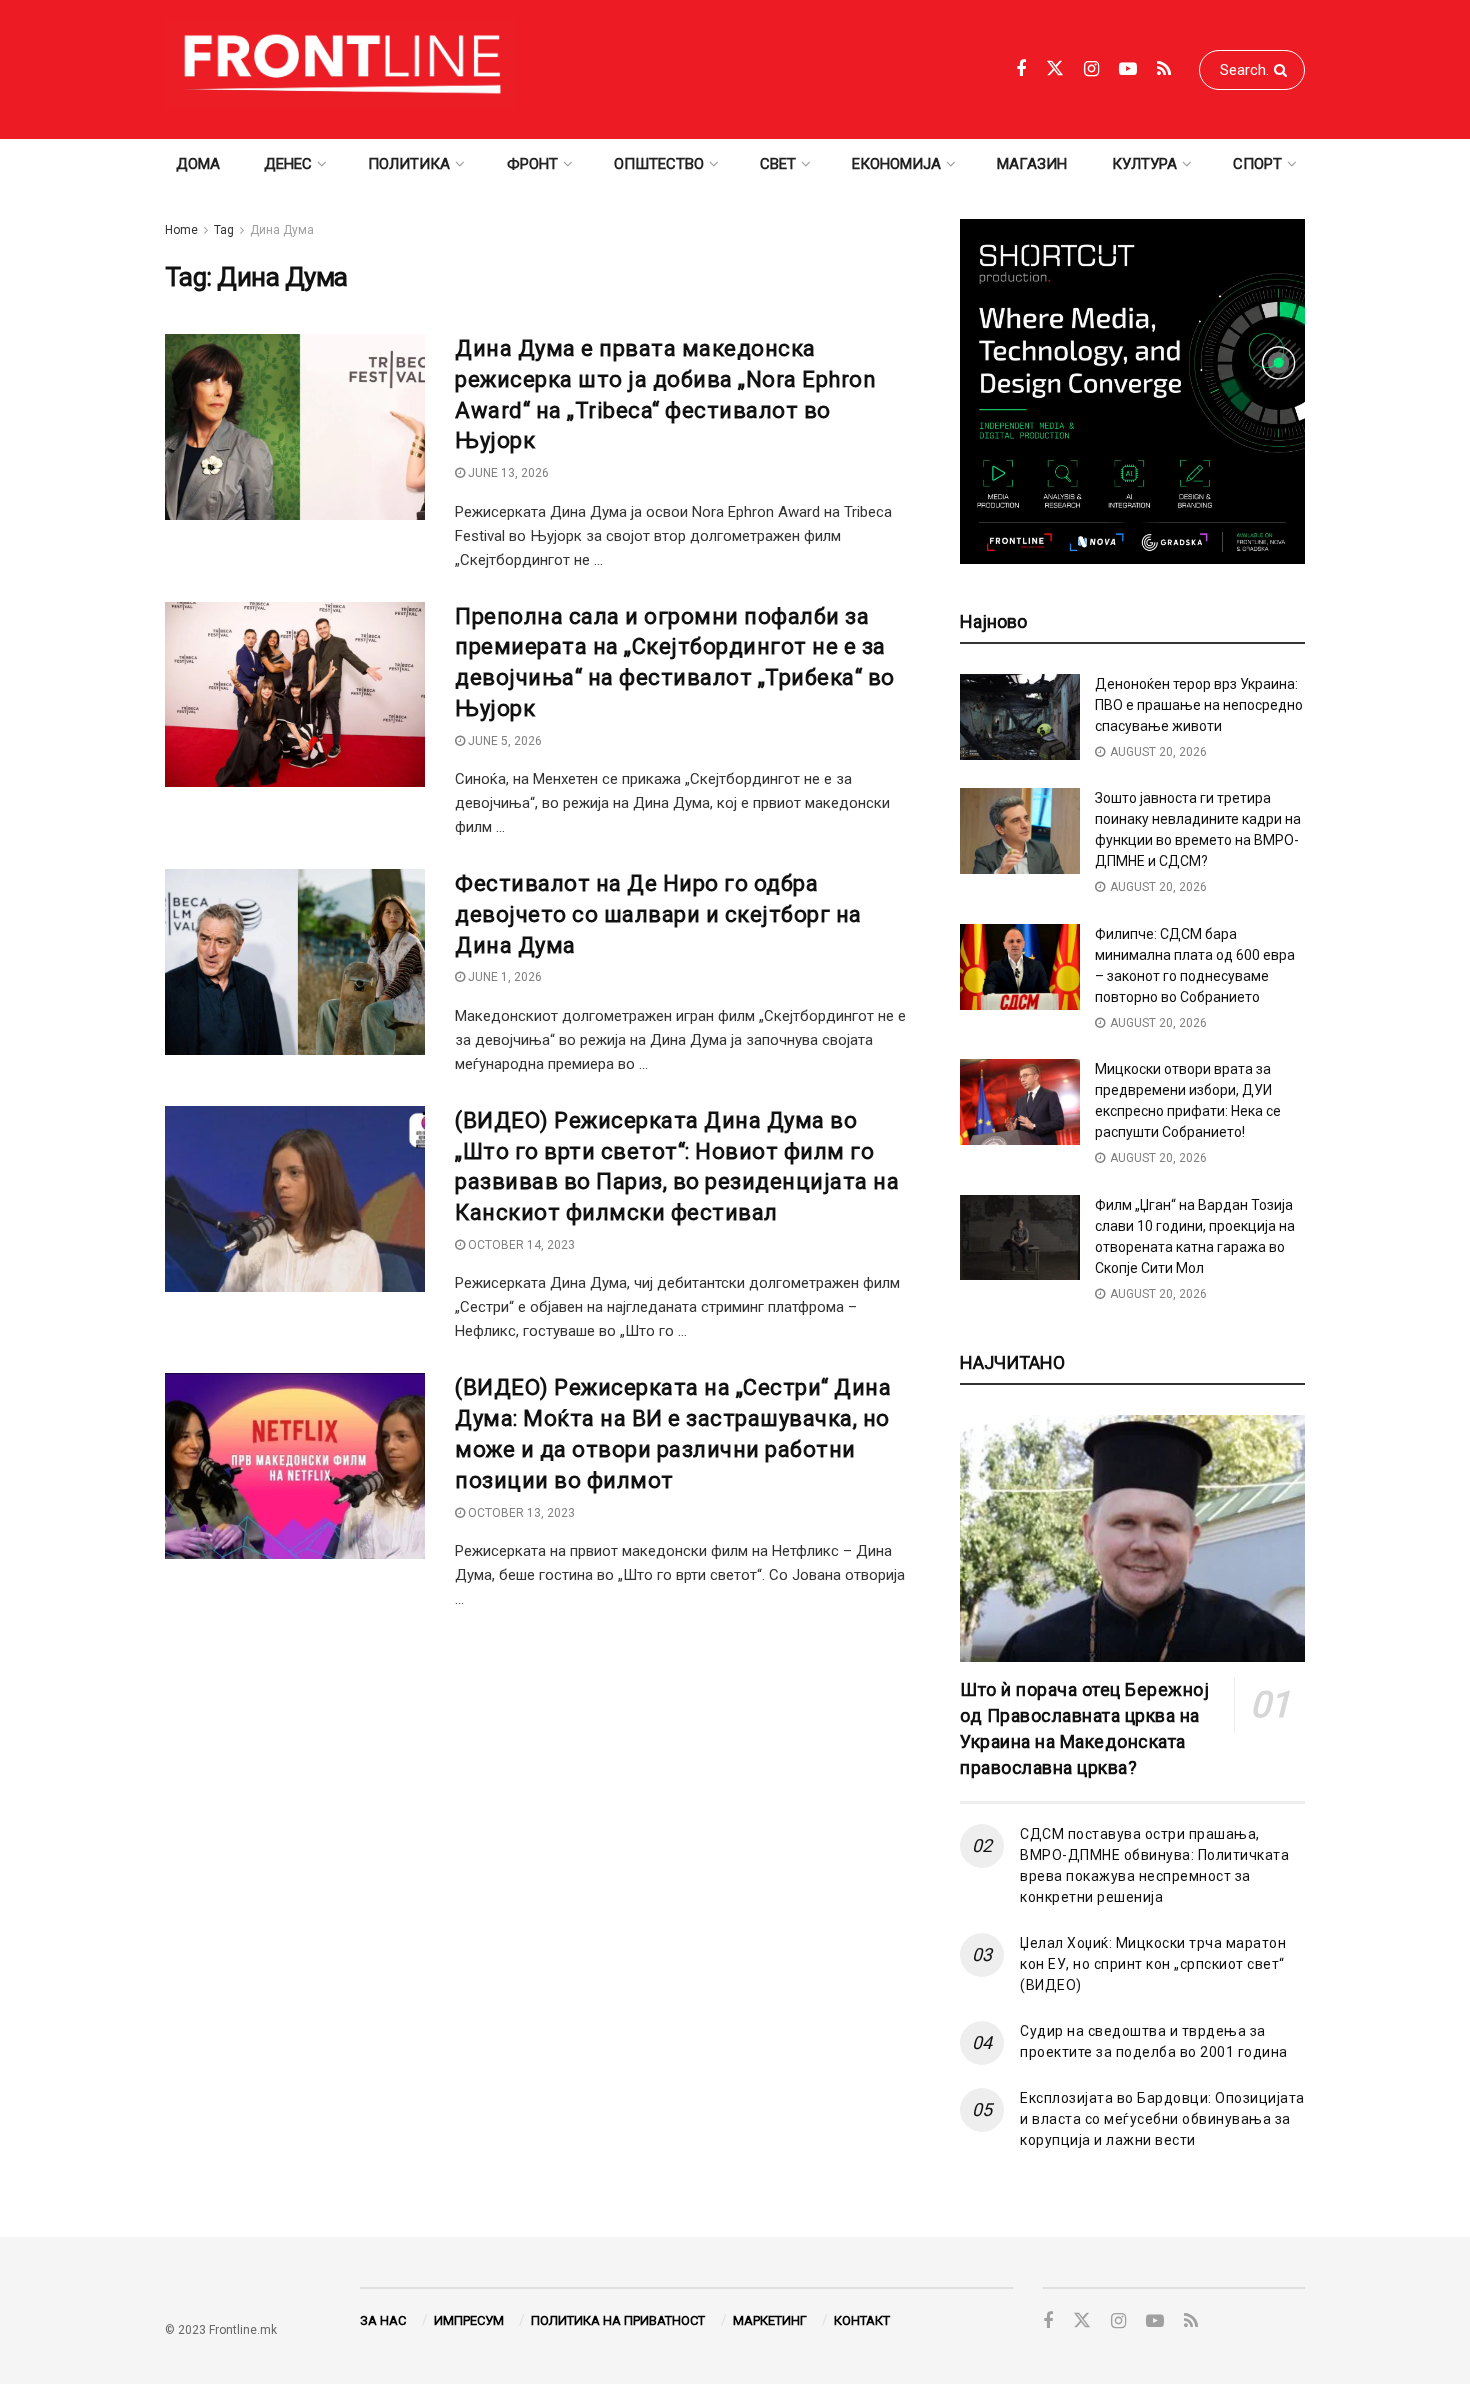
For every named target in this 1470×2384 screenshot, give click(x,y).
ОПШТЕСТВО (659, 164)
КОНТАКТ (862, 2320)
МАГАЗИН (1032, 164)
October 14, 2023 (520, 1245)
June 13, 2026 (507, 473)
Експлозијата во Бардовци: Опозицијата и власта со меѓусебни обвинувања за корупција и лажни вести (1162, 2119)
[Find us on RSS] (1164, 69)
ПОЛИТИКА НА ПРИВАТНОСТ (618, 2320)
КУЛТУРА (1144, 164)
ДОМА (198, 164)
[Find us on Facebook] (1021, 69)
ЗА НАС (383, 2320)
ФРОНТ (532, 164)
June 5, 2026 (503, 741)
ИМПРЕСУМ (469, 2320)
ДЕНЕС (288, 164)
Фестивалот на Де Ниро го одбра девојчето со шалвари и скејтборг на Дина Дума (658, 914)
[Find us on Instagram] (1091, 69)
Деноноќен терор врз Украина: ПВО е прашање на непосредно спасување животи (1199, 705)
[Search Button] (1284, 70)
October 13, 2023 (520, 1513)
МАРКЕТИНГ (770, 2320)
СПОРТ (1257, 164)
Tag (224, 230)
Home (181, 230)
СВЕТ (778, 164)
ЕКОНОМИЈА (896, 164)
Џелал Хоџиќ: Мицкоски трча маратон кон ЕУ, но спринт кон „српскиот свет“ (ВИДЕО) (1153, 1964)
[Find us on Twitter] (1055, 69)
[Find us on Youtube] (1128, 69)
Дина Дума (282, 230)
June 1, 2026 (503, 977)
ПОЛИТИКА (409, 164)
